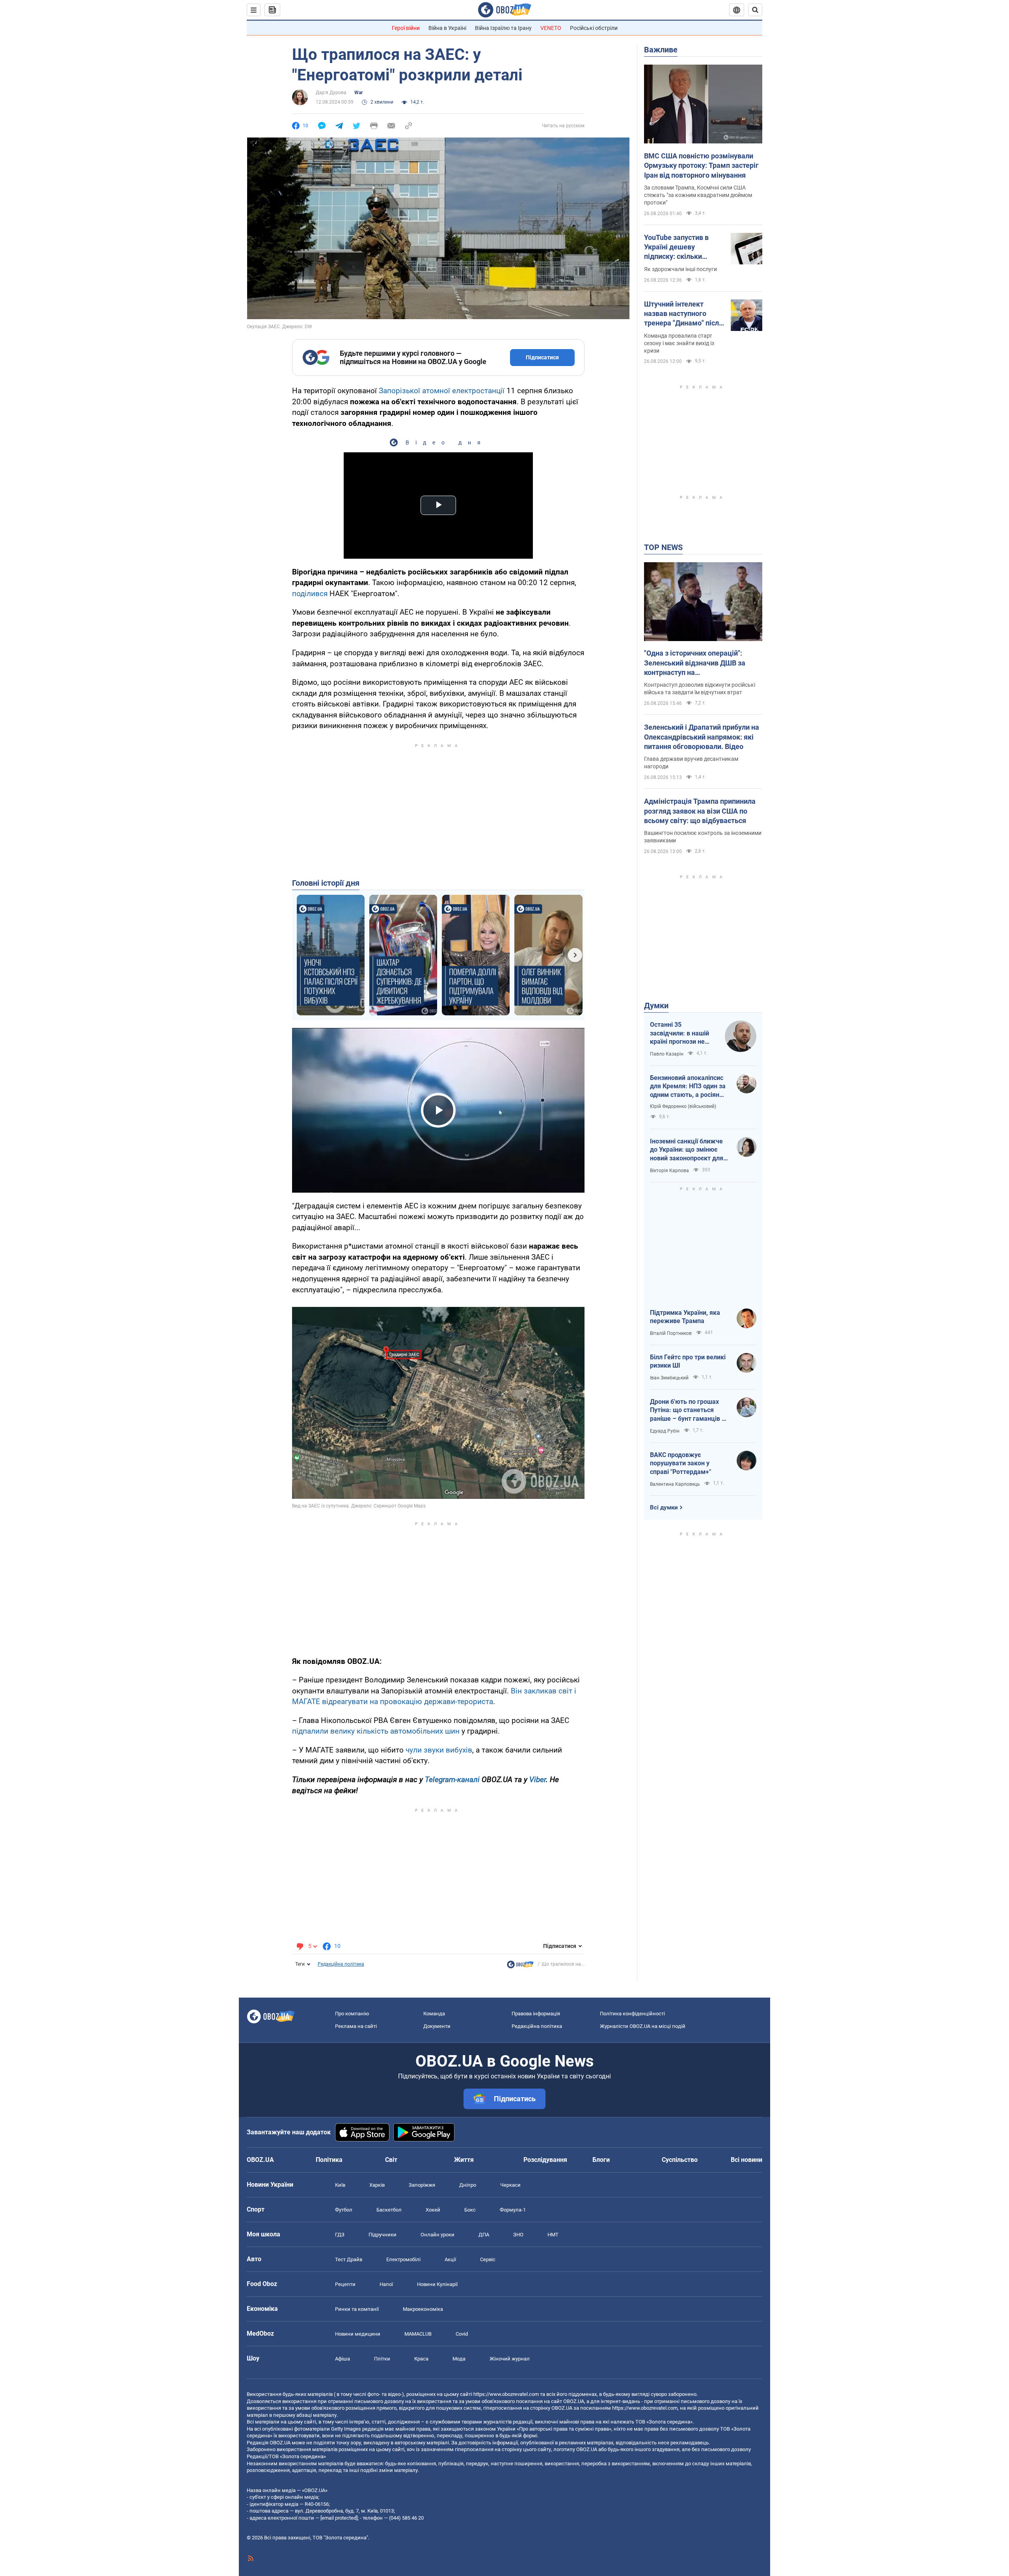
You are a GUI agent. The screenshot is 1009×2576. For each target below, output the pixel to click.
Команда (434, 2014)
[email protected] (339, 2518)
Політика (329, 2160)
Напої (386, 2284)
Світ (391, 2160)
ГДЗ (340, 2235)
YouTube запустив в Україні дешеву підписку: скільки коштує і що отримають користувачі (684, 247)
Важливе (661, 50)
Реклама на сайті (356, 2026)
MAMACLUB (418, 2334)
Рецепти (345, 2284)
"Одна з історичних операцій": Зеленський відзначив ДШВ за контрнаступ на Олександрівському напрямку (695, 663)
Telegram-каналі (452, 1780)
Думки (656, 1005)
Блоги (601, 2160)
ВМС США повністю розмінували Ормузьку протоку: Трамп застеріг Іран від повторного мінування (701, 165)
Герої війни (406, 28)
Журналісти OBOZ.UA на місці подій (643, 2026)
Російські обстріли (594, 28)
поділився (310, 594)
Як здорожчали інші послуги (680, 269)
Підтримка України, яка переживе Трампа (685, 1317)
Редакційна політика (341, 1964)
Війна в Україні (447, 28)
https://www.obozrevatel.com (506, 2394)
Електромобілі (403, 2259)
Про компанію (352, 2014)
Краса (421, 2359)
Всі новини (747, 2160)
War (358, 93)
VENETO (551, 28)
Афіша (343, 2359)
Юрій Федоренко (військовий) (683, 1106)
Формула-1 (513, 2210)
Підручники (383, 2235)
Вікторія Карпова (669, 1171)
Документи (437, 2026)
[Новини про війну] (520, 1966)
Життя (464, 2160)
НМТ (553, 2235)
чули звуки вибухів (439, 1750)
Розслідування (545, 2160)
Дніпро (468, 2185)
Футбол (344, 2210)
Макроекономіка (423, 2309)
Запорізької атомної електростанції (442, 391)
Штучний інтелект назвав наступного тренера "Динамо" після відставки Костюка (683, 314)
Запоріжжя (422, 2185)
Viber (538, 1780)
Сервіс (488, 2259)
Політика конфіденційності (632, 2014)
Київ (340, 2185)
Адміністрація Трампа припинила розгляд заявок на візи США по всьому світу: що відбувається (700, 811)
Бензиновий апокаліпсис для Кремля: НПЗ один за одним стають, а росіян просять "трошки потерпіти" (688, 1087)
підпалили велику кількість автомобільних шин (376, 1731)
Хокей (433, 2210)
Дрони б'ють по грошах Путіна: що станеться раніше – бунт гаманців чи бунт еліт (689, 1411)
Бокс (470, 2210)
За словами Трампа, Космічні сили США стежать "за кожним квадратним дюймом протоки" (698, 195)
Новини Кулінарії (437, 2284)
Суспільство (680, 2160)
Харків (377, 2185)
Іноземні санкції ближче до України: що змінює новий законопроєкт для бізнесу (687, 1150)
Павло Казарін (667, 1054)
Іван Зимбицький (669, 1378)
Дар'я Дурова (331, 93)
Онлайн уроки (437, 2235)
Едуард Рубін (665, 1431)
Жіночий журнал (510, 2359)
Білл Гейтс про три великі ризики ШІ (688, 1361)
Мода (459, 2359)
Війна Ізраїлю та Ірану (503, 28)
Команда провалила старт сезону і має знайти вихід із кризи (679, 343)
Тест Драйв (349, 2259)
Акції (450, 2259)
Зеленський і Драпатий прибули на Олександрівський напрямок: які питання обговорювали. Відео (702, 737)
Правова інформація (536, 2014)
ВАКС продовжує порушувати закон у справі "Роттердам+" (680, 1463)
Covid (462, 2334)
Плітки (382, 2359)
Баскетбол (389, 2210)
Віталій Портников (671, 1333)
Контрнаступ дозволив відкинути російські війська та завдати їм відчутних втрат (700, 689)
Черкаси (510, 2185)
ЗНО (518, 2235)
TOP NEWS (663, 547)
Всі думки (664, 1507)
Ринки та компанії (357, 2309)
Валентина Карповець (675, 1484)
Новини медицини (358, 2334)
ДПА (484, 2235)
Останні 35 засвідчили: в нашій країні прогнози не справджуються (679, 1033)
